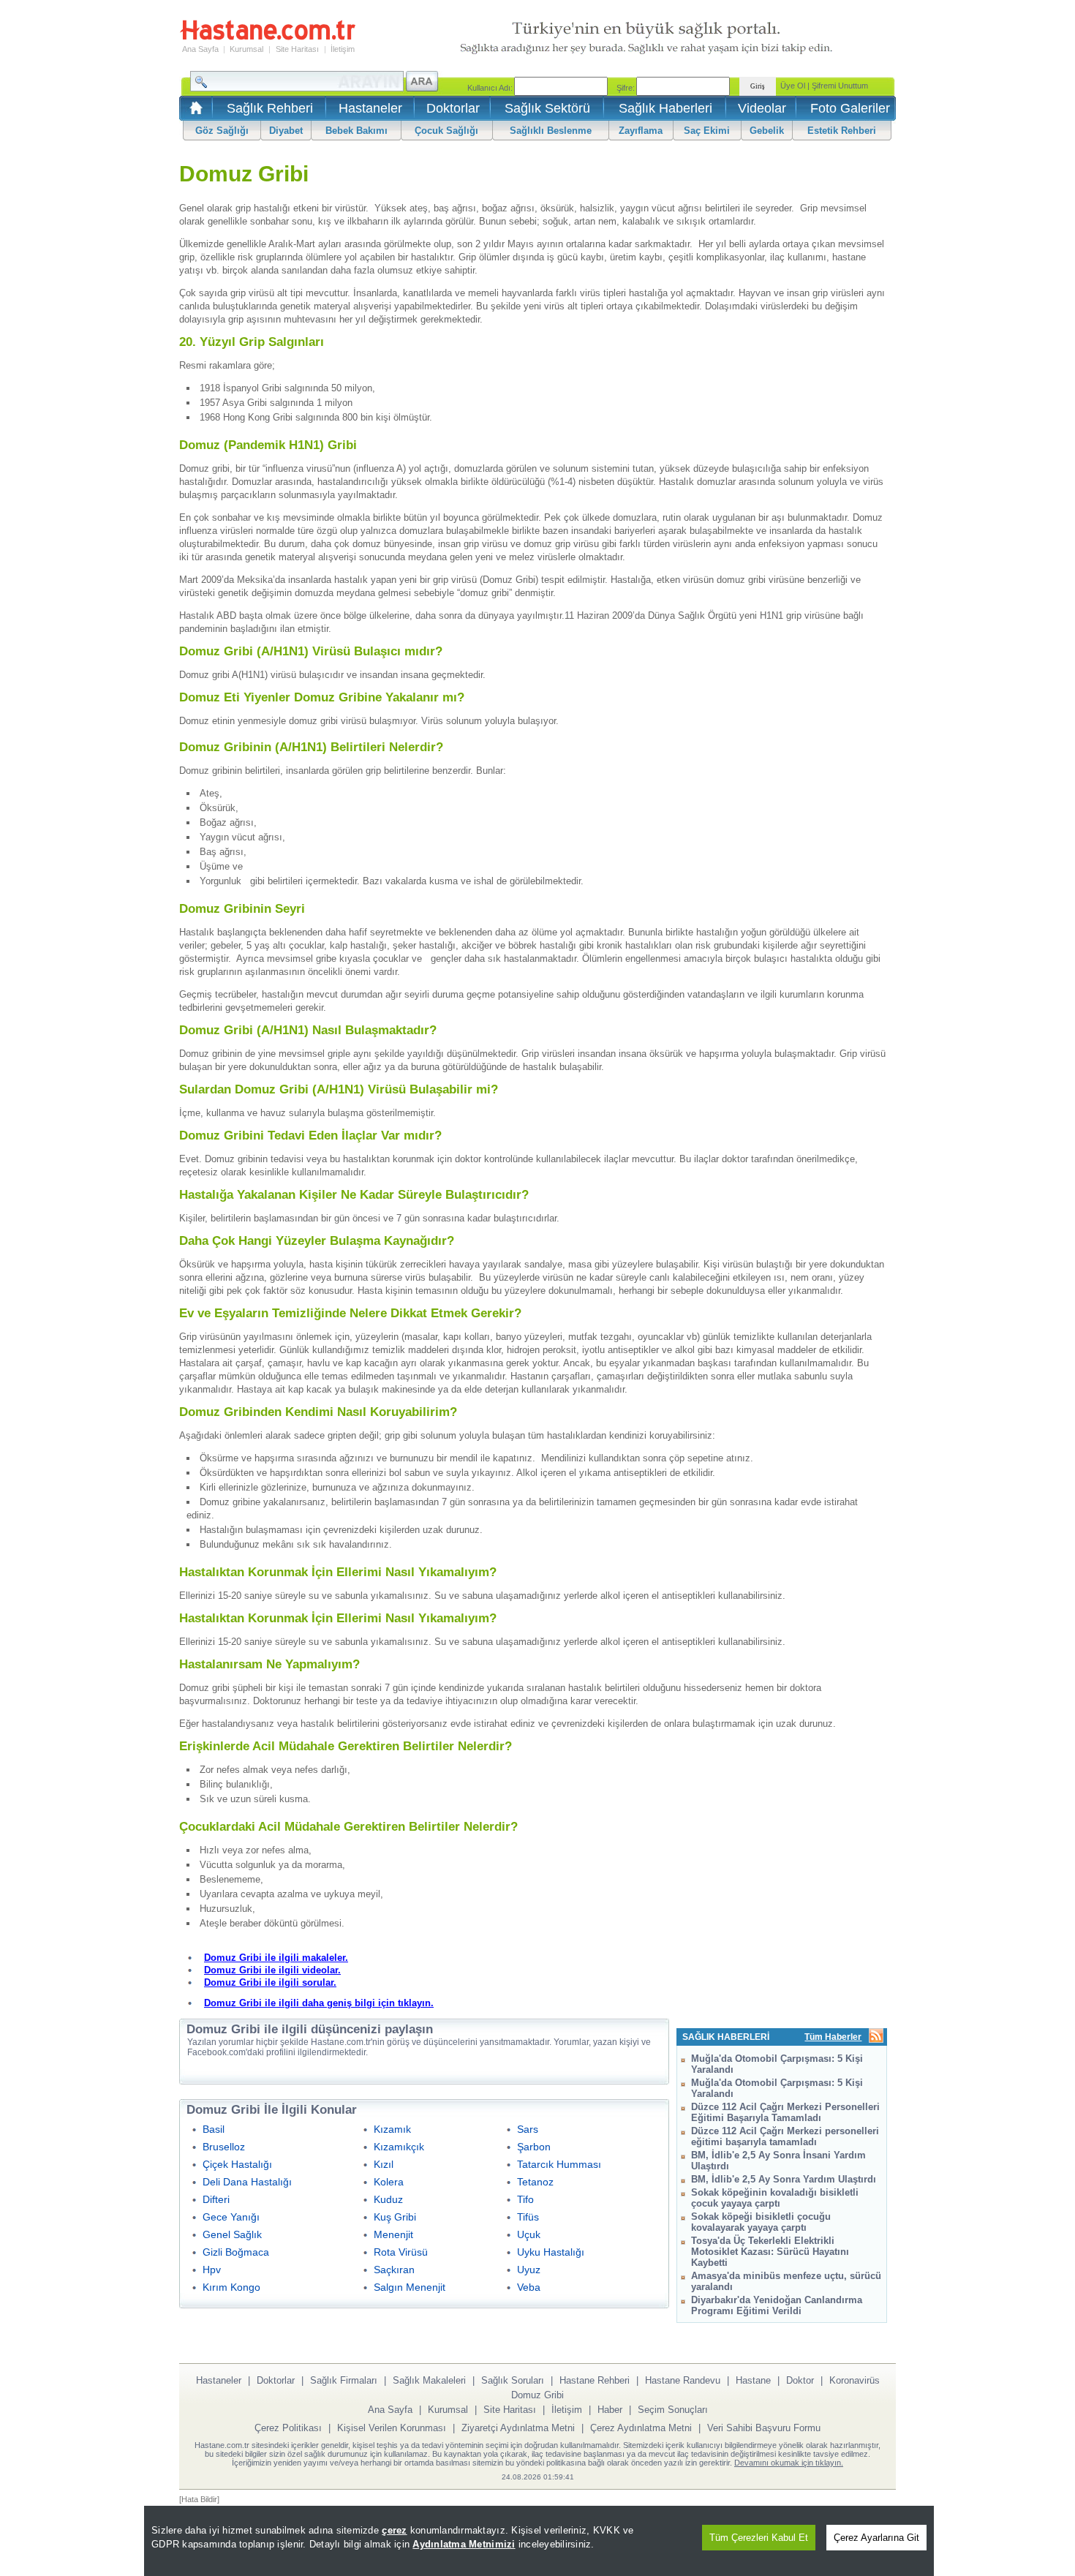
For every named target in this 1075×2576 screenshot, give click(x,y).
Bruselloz (224, 2147)
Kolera (389, 2182)
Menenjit (393, 2234)
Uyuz (529, 2270)
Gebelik (767, 131)
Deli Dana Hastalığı (247, 2182)
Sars (528, 2129)
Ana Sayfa (200, 49)
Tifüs (528, 2217)
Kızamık (392, 2129)
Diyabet (286, 131)
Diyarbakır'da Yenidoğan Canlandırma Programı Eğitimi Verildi (777, 2305)
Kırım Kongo (231, 2287)
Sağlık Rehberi (270, 108)
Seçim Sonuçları (673, 2410)
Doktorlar (453, 108)
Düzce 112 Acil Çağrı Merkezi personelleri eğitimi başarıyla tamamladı (785, 2136)
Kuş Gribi (395, 2217)
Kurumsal (246, 49)
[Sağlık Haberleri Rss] (876, 2037)
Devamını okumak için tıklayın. (789, 2463)
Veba (529, 2287)
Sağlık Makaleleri (429, 2380)
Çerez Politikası (288, 2428)
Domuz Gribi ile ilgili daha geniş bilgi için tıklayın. (319, 2003)
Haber (610, 2410)
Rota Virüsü (401, 2252)
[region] (539, 2541)
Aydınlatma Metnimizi (464, 2544)
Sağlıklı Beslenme (551, 131)
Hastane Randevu (683, 2380)
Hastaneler (370, 108)
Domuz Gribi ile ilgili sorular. (270, 1982)
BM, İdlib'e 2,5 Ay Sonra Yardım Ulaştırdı (784, 2179)
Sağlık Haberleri (665, 108)
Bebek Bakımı (357, 131)
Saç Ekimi (707, 131)
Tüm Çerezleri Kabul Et (759, 2538)
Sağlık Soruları (513, 2380)
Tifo (525, 2199)
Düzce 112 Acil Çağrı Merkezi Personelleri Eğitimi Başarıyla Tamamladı (785, 2112)
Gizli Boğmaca (236, 2252)
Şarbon (534, 2147)
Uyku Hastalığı (551, 2252)
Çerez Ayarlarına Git (876, 2538)
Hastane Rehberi (595, 2380)
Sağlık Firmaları (344, 2380)
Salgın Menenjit (410, 2287)
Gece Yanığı (231, 2217)
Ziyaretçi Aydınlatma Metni (518, 2428)
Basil (214, 2129)
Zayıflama (641, 131)
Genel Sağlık (232, 2234)
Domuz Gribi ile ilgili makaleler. (276, 1958)
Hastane (753, 2380)
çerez (394, 2530)
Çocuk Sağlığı (446, 131)
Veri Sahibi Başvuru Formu (764, 2428)
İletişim (343, 49)
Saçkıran (394, 2270)
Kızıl (384, 2164)
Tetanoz (535, 2182)
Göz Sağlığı (222, 131)
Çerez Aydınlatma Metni (641, 2428)
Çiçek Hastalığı (237, 2164)
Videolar (762, 108)
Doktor (800, 2380)
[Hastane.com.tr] (268, 38)
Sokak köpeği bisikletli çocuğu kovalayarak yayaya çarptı (761, 2222)
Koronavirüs (855, 2380)
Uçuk (529, 2234)
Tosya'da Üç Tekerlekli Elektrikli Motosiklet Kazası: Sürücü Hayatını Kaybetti (770, 2252)
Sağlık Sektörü (547, 108)
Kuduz (388, 2199)
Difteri (216, 2199)
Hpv (212, 2270)
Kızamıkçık (399, 2147)
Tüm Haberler (833, 2037)
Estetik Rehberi (842, 131)
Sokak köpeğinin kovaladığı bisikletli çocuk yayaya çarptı (775, 2198)
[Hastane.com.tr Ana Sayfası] (193, 112)
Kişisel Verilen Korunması (392, 2428)
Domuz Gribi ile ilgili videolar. (272, 1970)
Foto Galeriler (850, 108)
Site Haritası (297, 49)
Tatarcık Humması (559, 2164)
